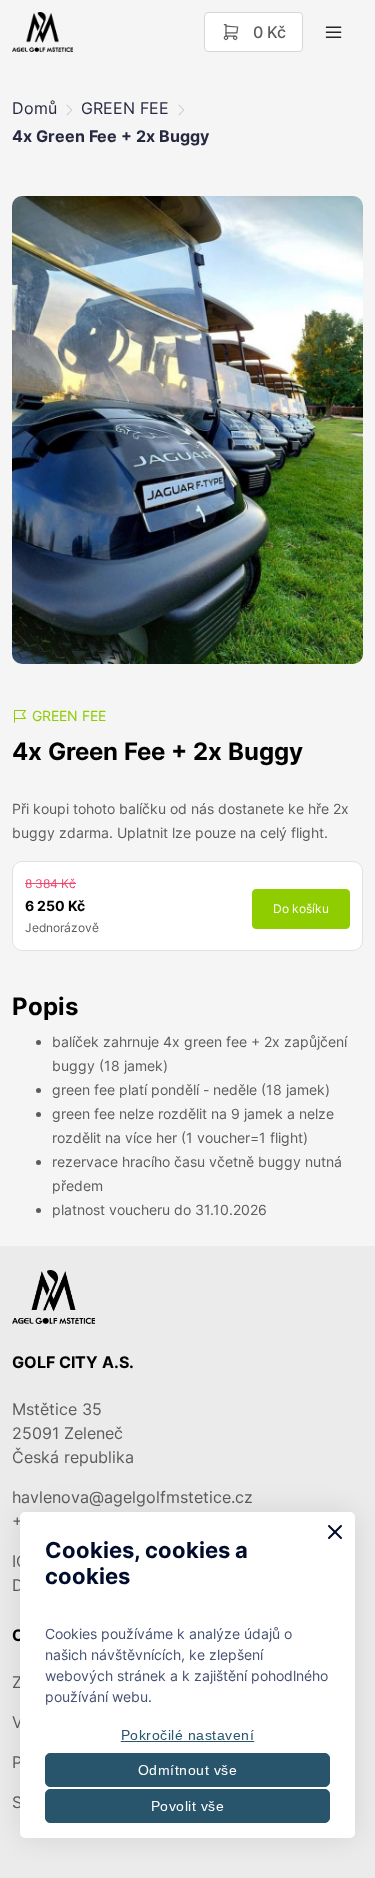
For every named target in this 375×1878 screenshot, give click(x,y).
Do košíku (301, 908)
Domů (34, 108)
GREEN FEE (125, 108)
